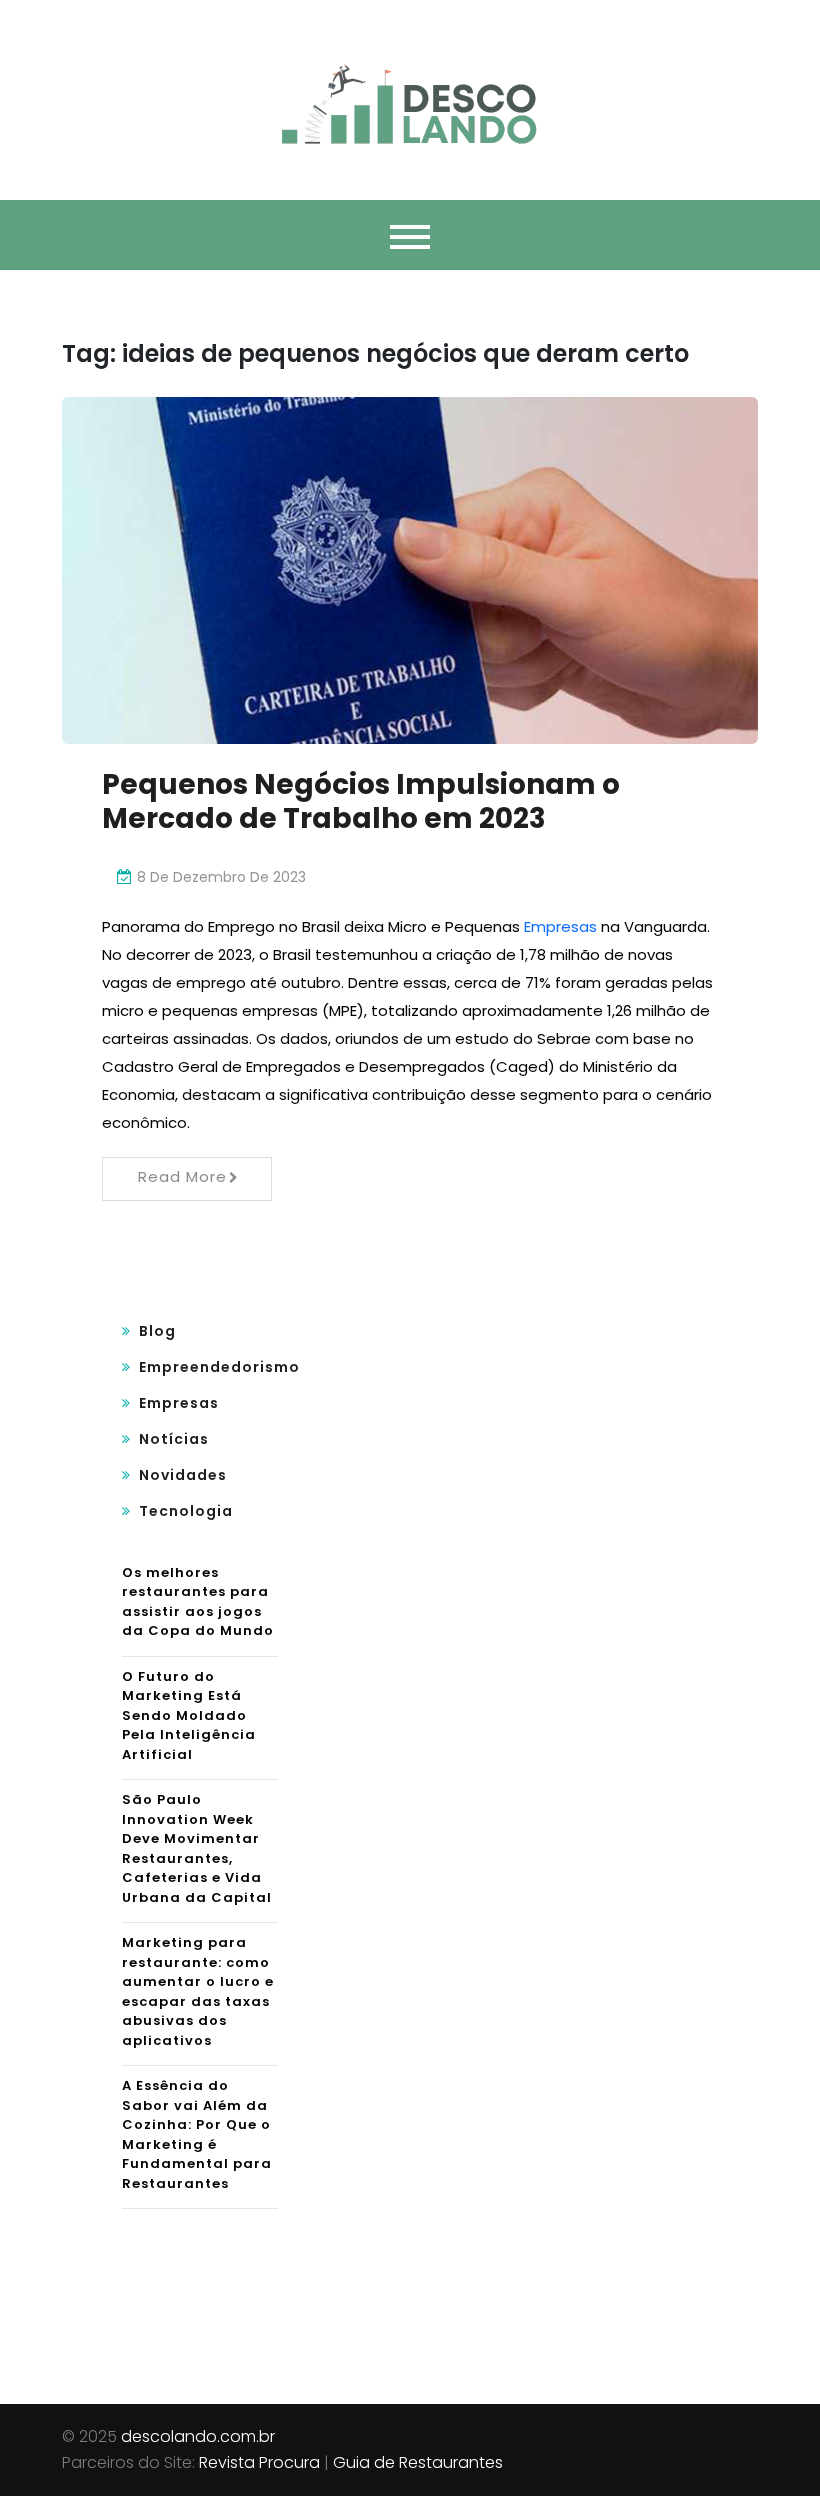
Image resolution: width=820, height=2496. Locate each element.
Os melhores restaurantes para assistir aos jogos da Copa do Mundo (198, 1602)
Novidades (183, 1475)
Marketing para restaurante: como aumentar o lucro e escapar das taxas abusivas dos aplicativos (198, 1991)
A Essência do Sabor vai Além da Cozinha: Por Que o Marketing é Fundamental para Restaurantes (197, 2134)
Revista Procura (259, 2462)
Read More (182, 1176)
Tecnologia (186, 1511)
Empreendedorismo (219, 1367)
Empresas (560, 926)
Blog (157, 1331)
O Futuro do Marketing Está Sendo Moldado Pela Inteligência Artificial (189, 1715)
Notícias (174, 1439)
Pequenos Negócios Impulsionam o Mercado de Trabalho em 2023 (361, 801)
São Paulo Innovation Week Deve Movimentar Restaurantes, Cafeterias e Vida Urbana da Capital (197, 1848)
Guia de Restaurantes (418, 2462)
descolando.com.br (198, 2436)
